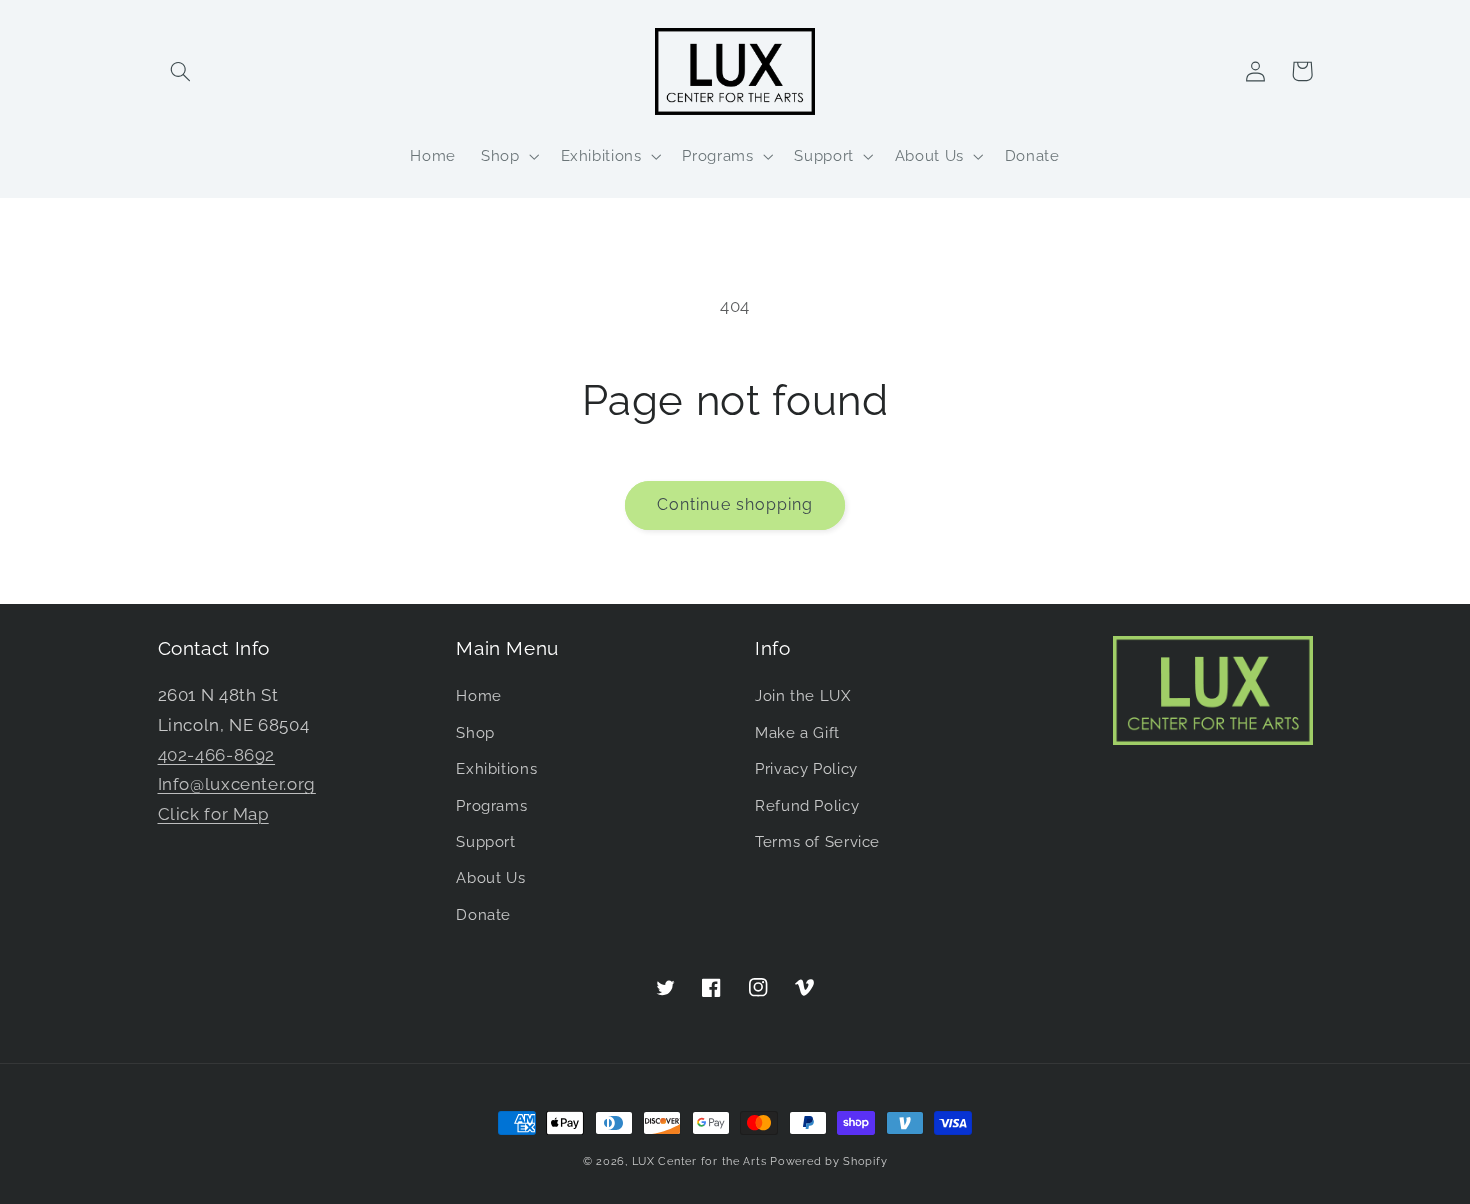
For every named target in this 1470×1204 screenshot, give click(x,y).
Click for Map (213, 814)
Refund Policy (807, 805)
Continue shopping (735, 504)
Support (485, 841)
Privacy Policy (806, 768)
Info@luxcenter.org (237, 784)
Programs (491, 805)
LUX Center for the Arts (699, 1161)
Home (479, 695)
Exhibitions (496, 768)
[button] (181, 71)
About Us (490, 877)
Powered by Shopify (828, 1161)
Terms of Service (817, 841)
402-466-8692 (217, 755)
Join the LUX (803, 695)
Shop (475, 732)
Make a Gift (797, 732)
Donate (483, 914)
